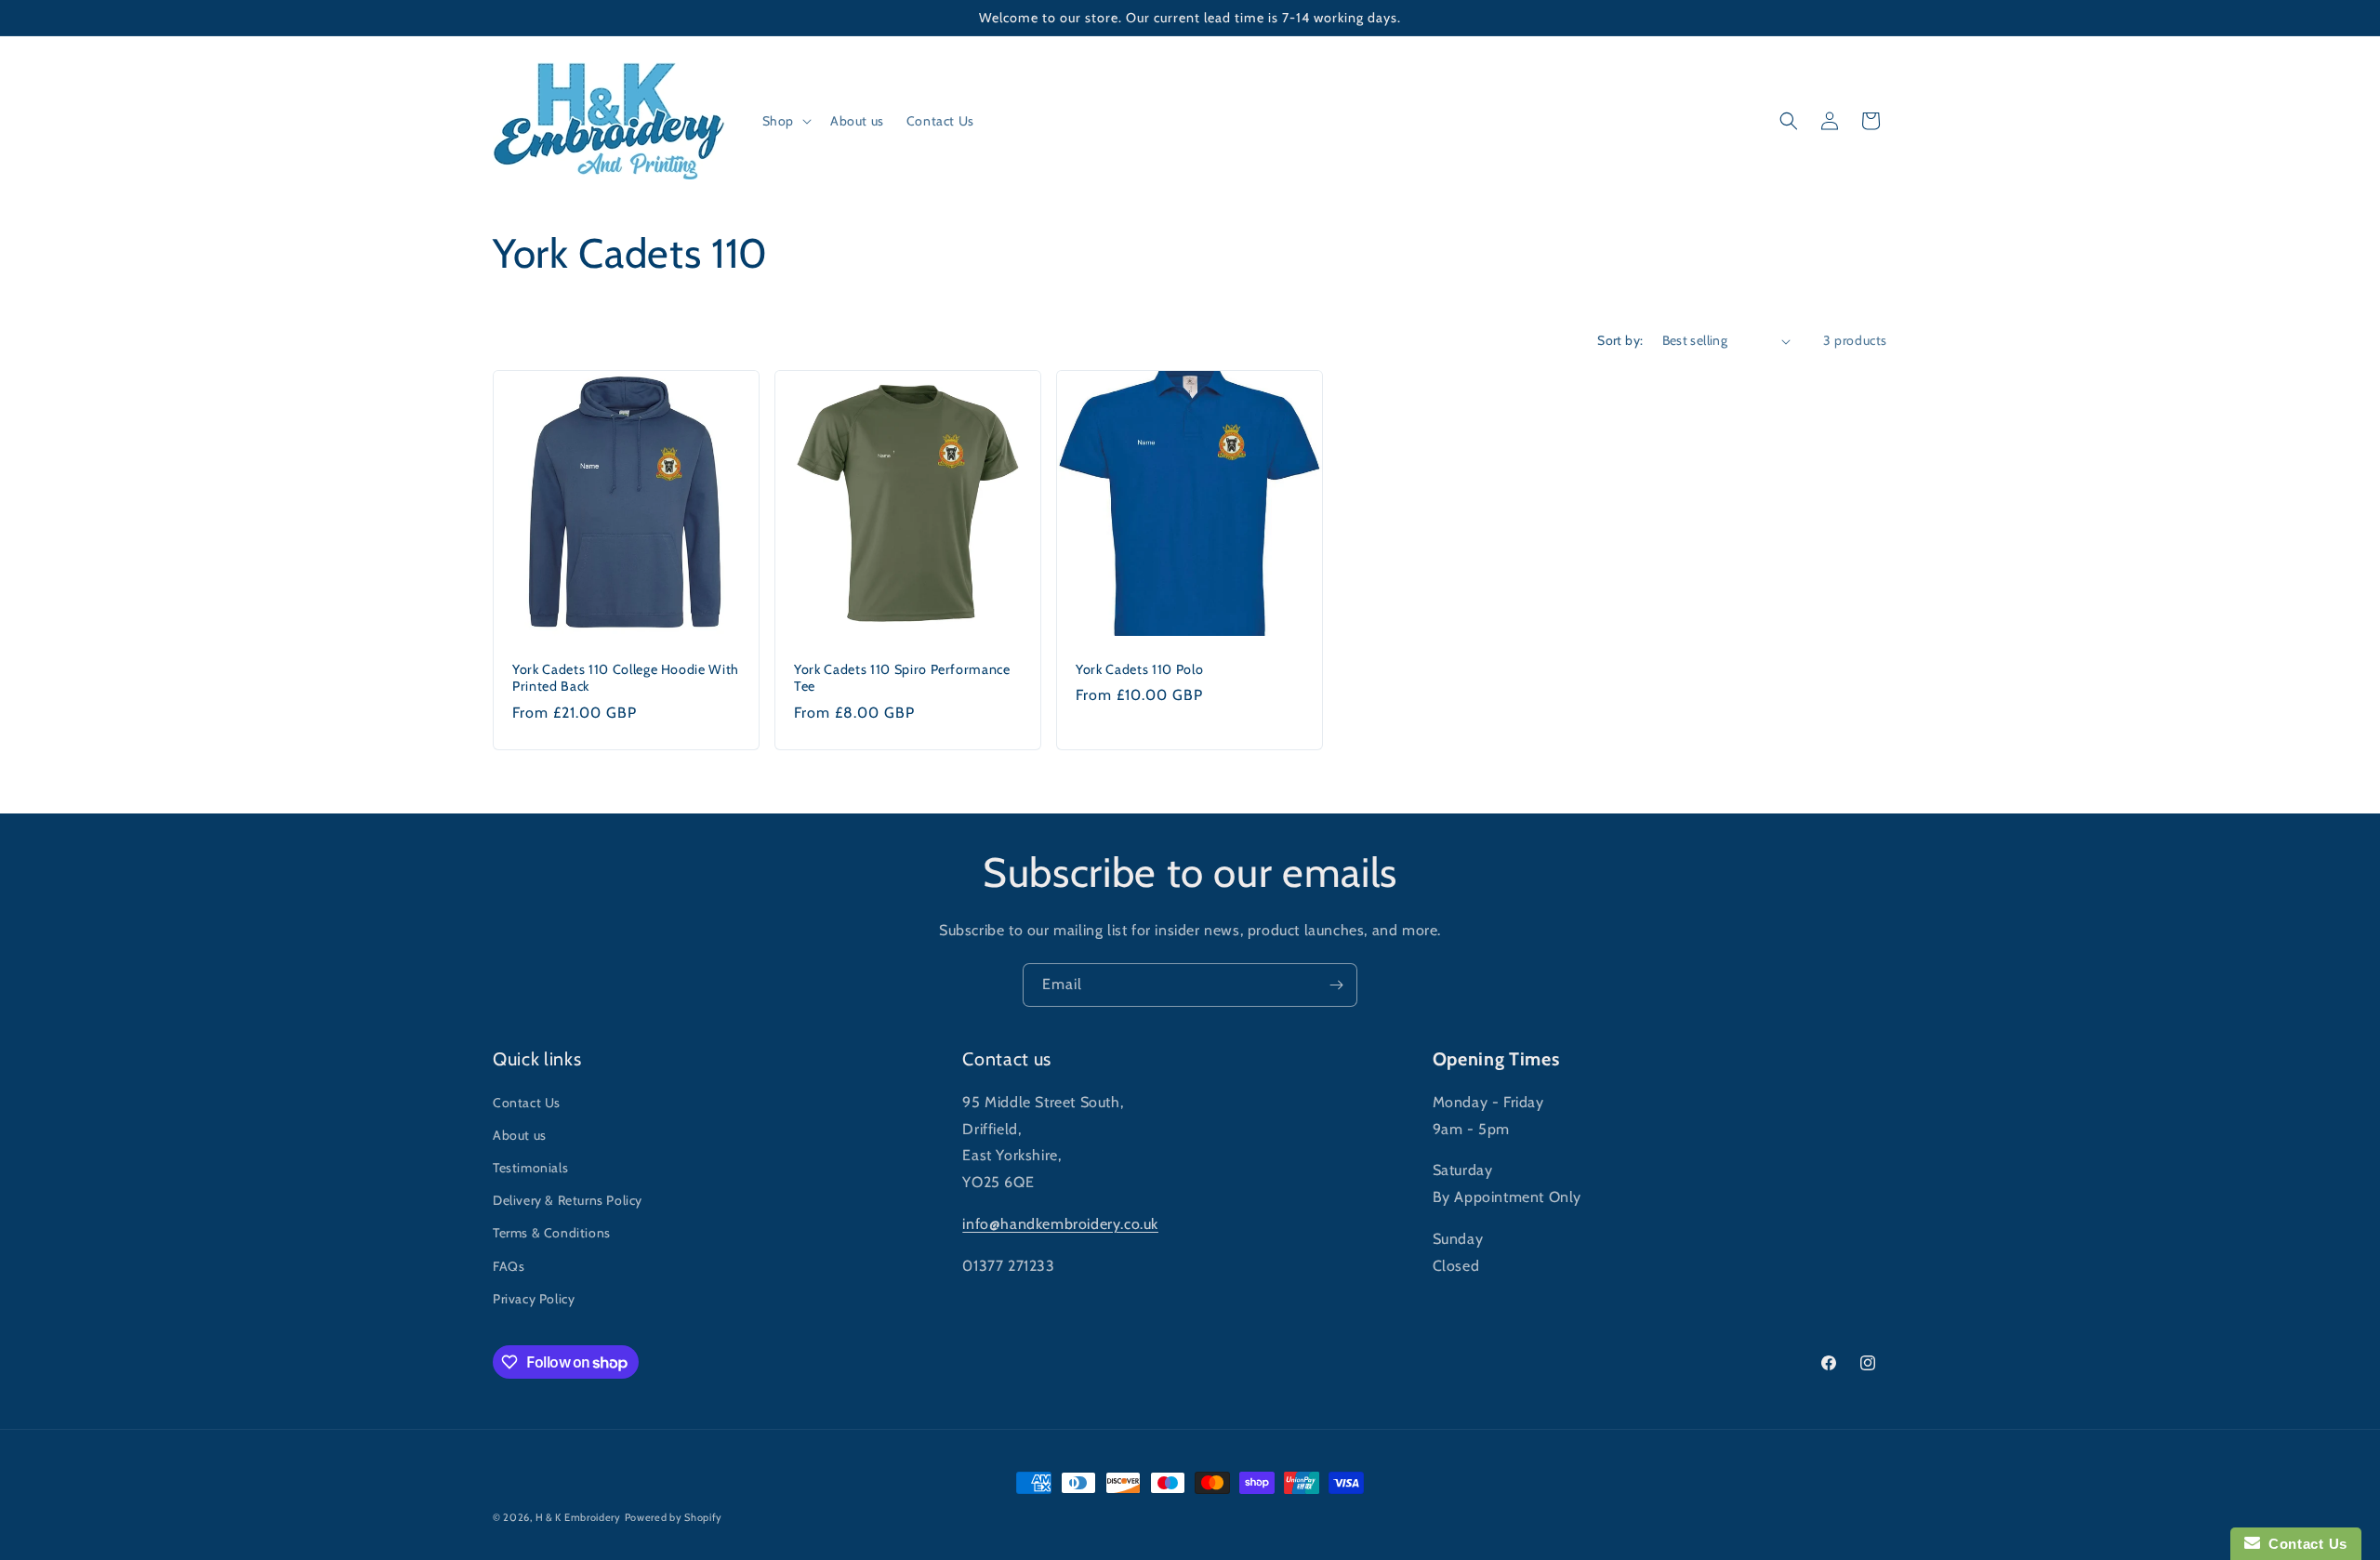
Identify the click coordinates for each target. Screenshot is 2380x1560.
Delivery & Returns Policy (568, 1200)
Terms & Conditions (552, 1233)
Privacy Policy (534, 1299)
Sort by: (1620, 340)
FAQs (509, 1266)
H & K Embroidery (578, 1517)
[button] (785, 121)
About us (520, 1135)
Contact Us (527, 1103)
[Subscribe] (1336, 985)
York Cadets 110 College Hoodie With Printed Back (626, 678)
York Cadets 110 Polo (1139, 669)
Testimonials (530, 1168)
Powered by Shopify (674, 1517)
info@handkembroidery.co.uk (1060, 1224)
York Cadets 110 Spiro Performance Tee (902, 678)
